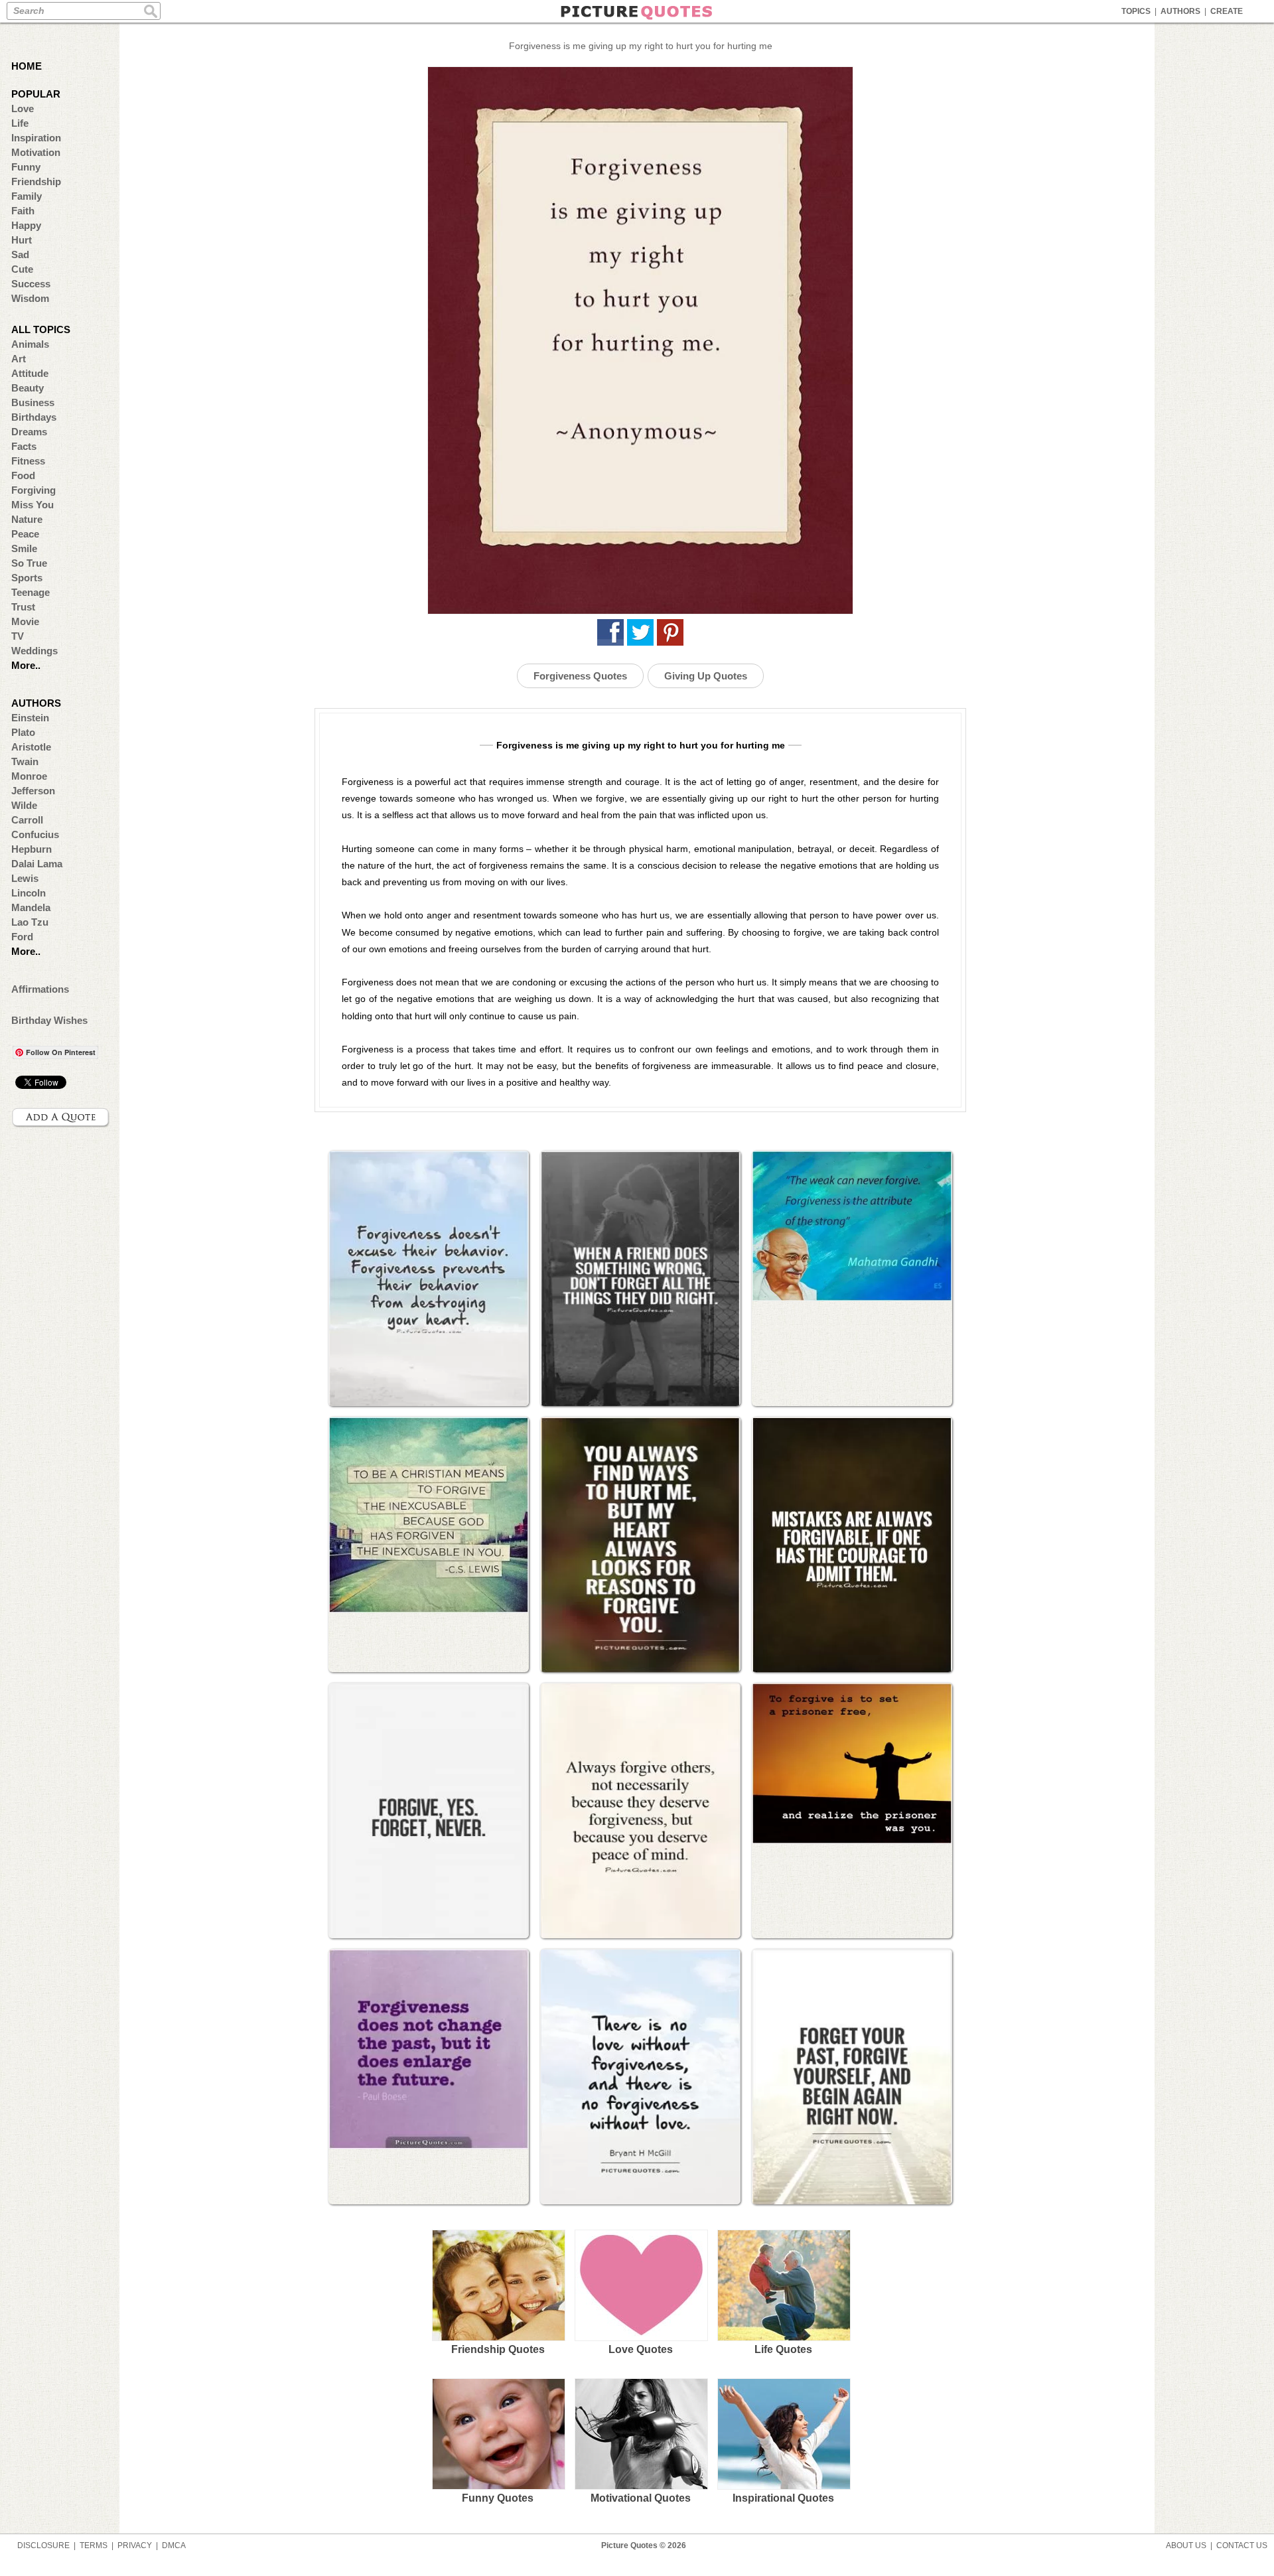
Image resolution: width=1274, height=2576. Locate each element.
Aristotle (31, 747)
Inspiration (36, 138)
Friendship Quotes (498, 2349)
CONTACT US (1242, 2545)
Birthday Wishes (49, 1020)
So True (29, 563)
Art (19, 359)
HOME (27, 66)
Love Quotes (641, 2349)
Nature (27, 519)
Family (27, 196)
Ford (22, 937)
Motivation (36, 152)
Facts (24, 446)
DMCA (174, 2545)
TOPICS (1136, 11)
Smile (24, 548)
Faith (23, 211)
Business (33, 402)
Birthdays (34, 417)
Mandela (31, 907)
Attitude (30, 373)
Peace (25, 534)
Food (23, 475)
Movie (25, 621)
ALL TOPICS (41, 329)
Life (20, 123)
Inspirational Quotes (783, 2498)
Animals (30, 344)
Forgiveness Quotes (580, 676)
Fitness (28, 461)
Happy (26, 225)
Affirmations (40, 989)
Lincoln (29, 893)
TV (18, 636)
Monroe (29, 776)
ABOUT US (1186, 2545)
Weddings (35, 651)
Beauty (28, 388)
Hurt (22, 240)
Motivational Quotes (641, 2498)
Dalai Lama (37, 864)
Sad (20, 254)
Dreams (29, 432)
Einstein (30, 718)
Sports (27, 578)
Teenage (31, 592)
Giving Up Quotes (706, 676)
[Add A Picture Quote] (61, 1117)
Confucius (35, 834)
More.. (26, 665)
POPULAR (36, 94)
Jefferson (33, 791)
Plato (23, 732)
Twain (25, 761)
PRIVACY (135, 2545)
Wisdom (30, 298)
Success (31, 284)
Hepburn (32, 849)
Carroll (27, 820)
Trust (23, 607)
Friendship (36, 181)
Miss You (33, 505)
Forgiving (34, 490)
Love (23, 108)
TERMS (94, 2545)
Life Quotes (783, 2349)
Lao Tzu (30, 922)
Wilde (24, 805)
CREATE (1227, 11)
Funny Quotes (498, 2498)
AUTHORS (1180, 11)
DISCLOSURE (43, 2545)
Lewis (25, 878)
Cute (22, 269)
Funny (26, 167)
